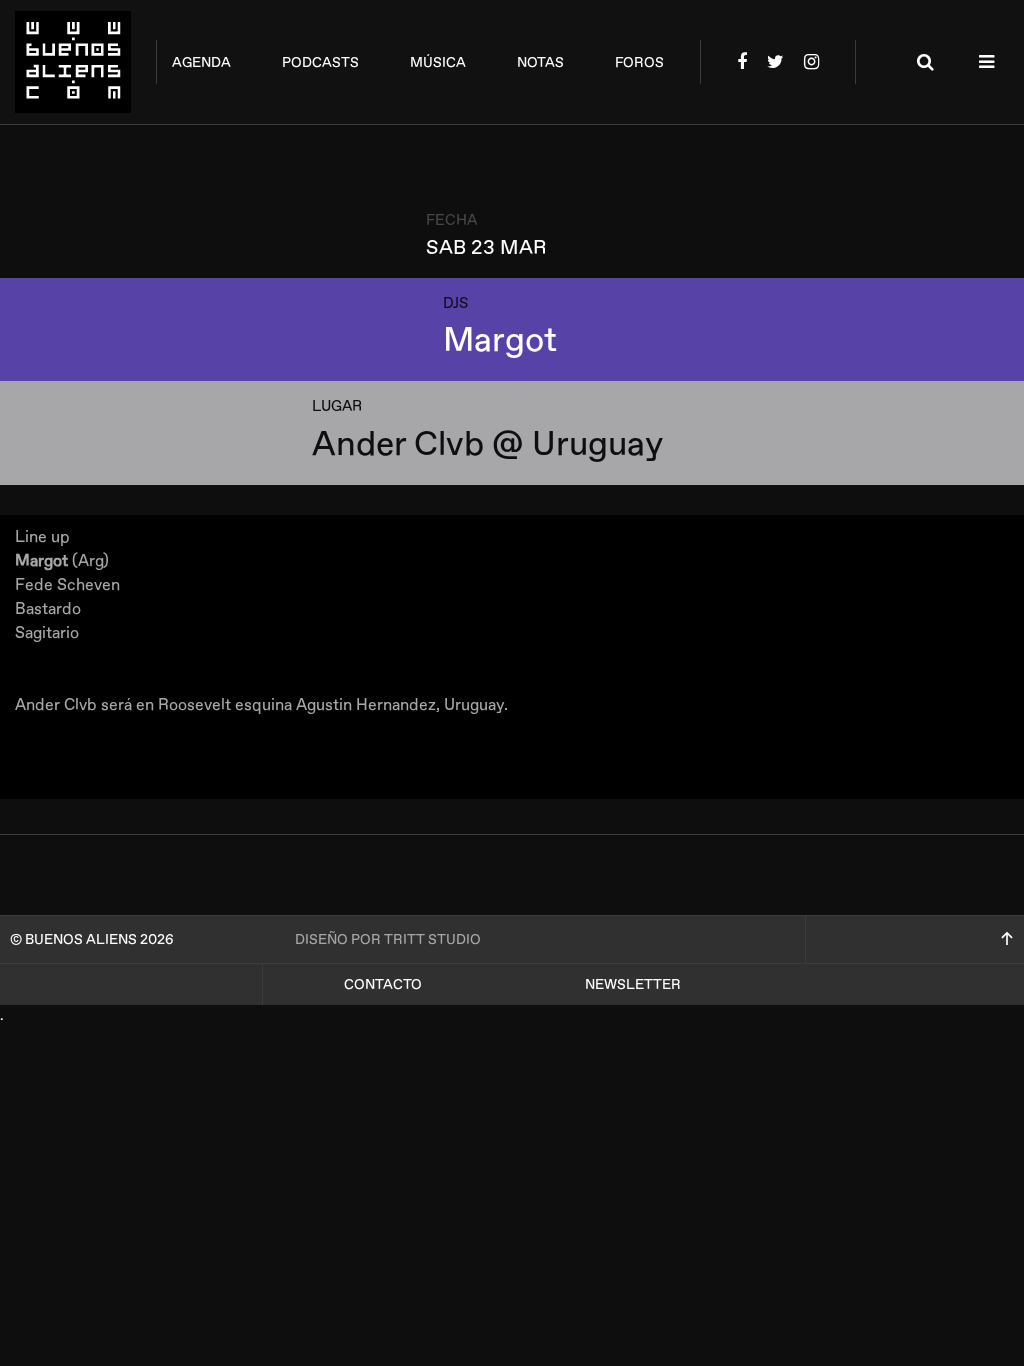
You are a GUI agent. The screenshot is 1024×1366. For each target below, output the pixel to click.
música (438, 62)
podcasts (320, 62)
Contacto (383, 984)
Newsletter (633, 984)
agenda (201, 62)
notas (540, 62)
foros (639, 62)
